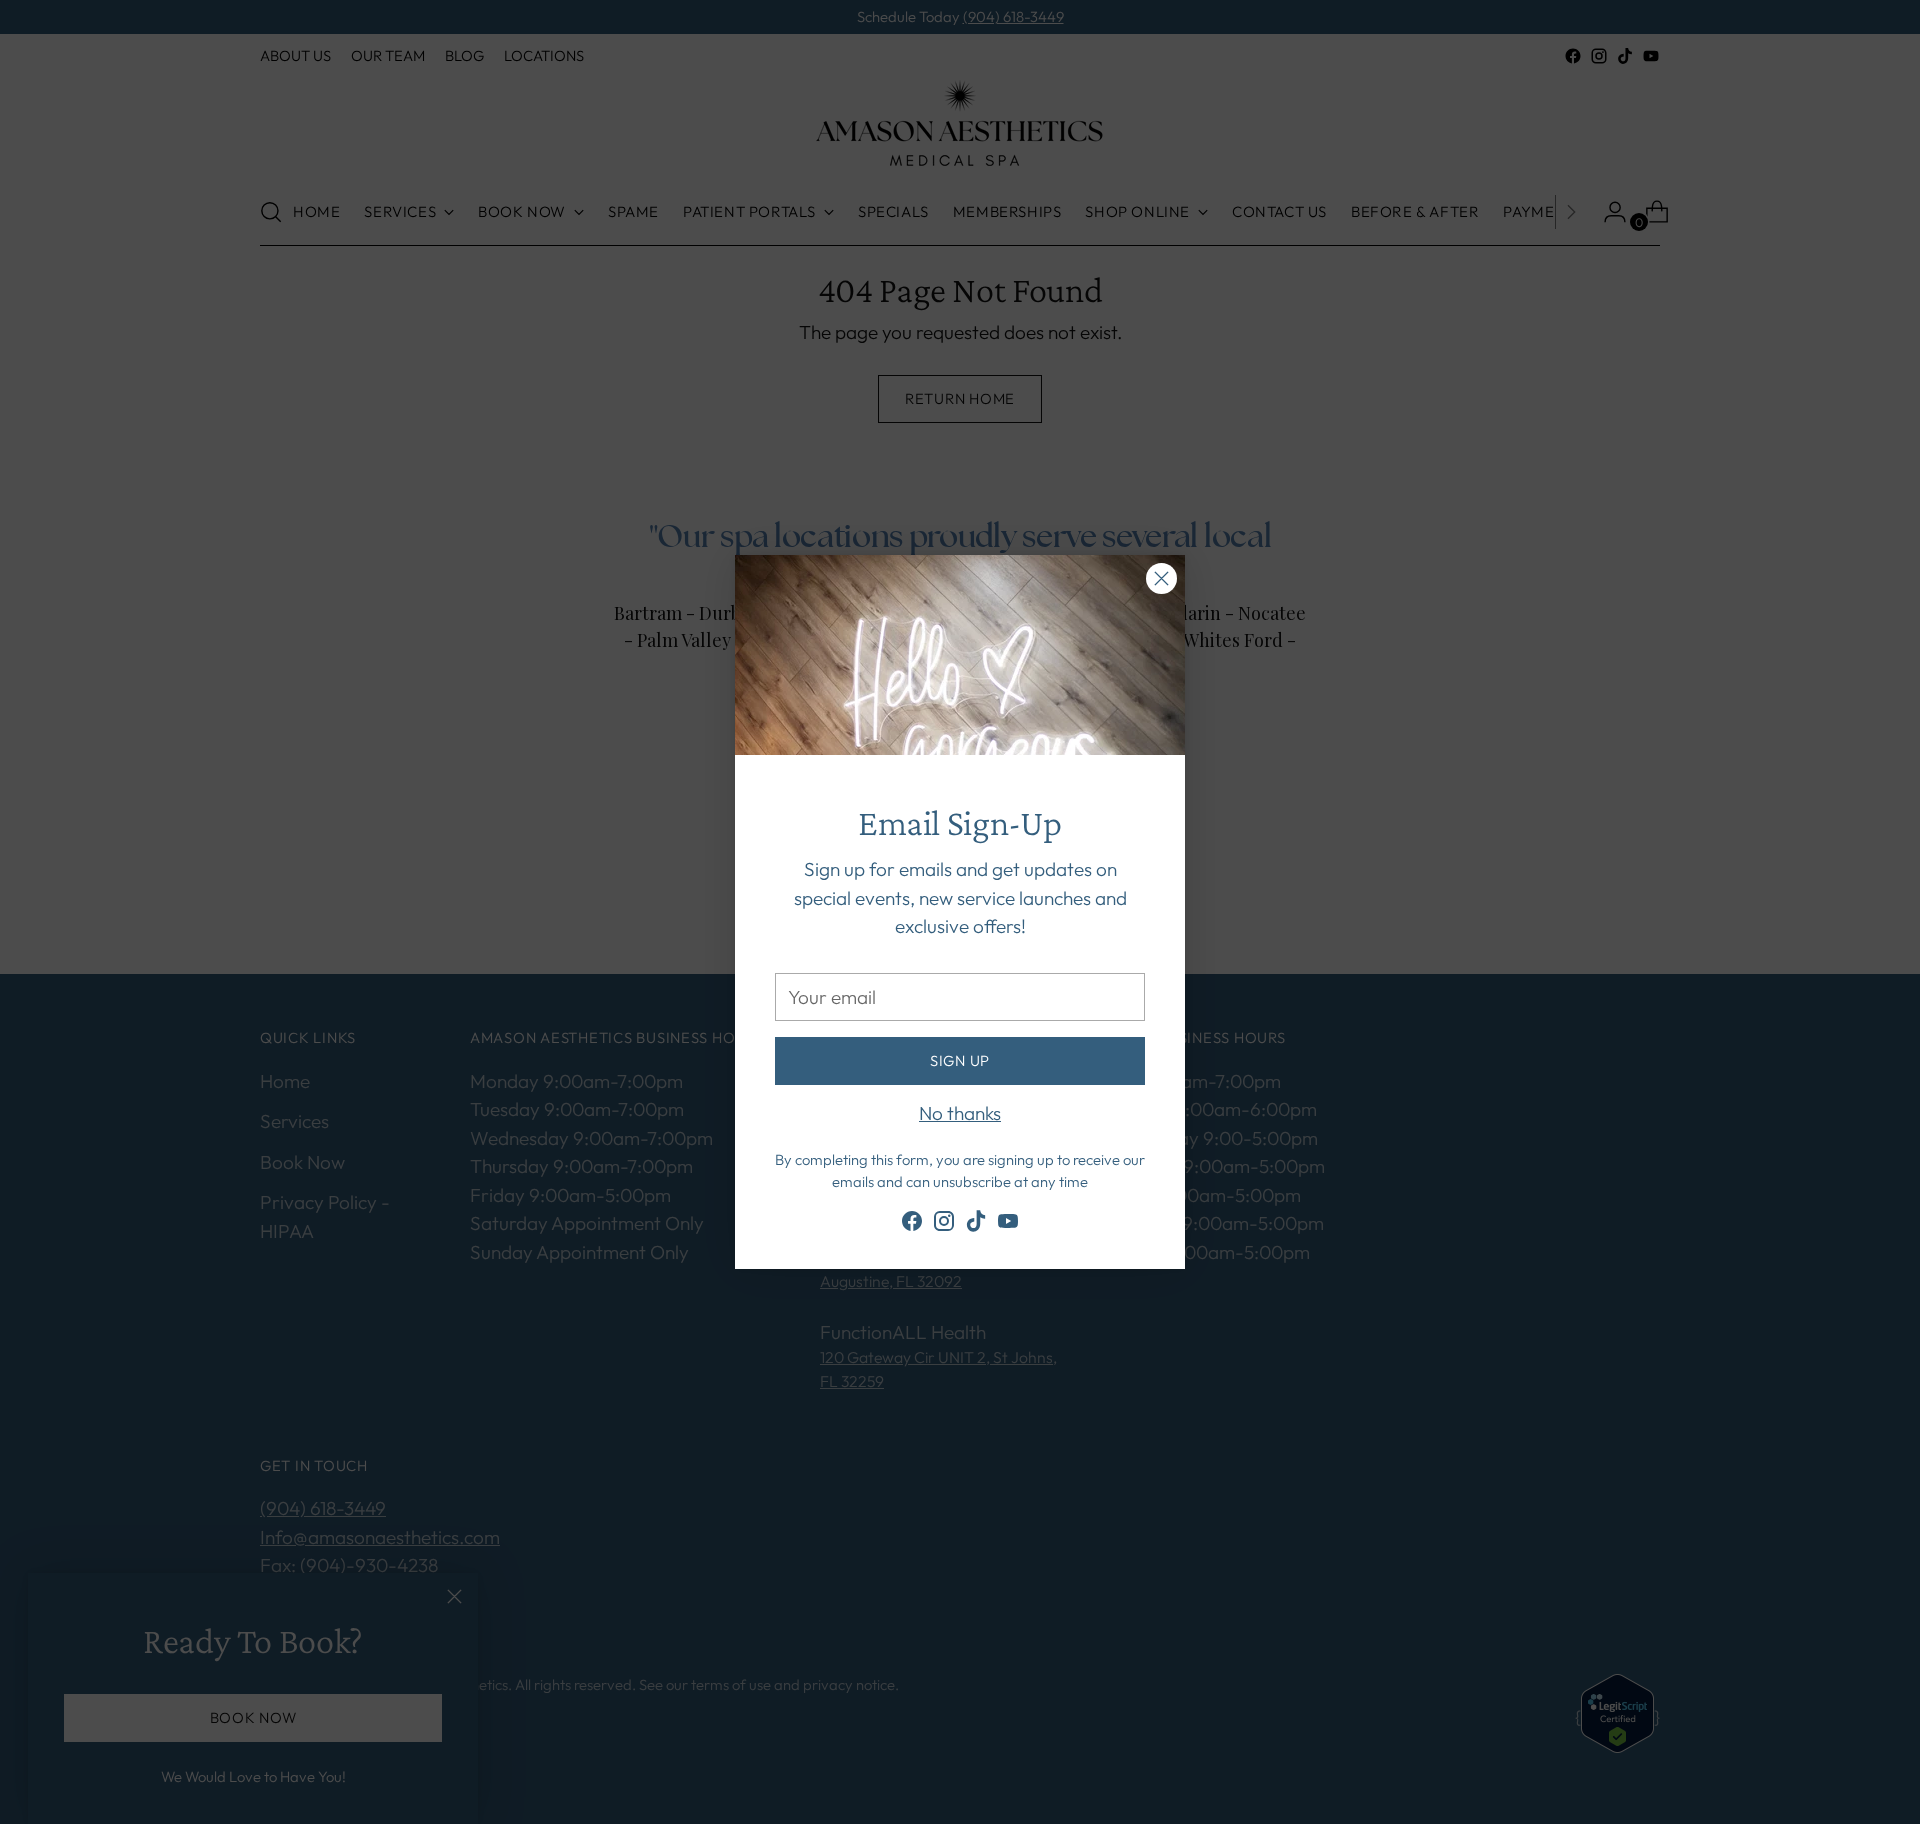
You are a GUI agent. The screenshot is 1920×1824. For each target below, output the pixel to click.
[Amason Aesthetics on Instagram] (944, 1225)
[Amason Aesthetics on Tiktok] (976, 1225)
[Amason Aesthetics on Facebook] (912, 1225)
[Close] (1161, 578)
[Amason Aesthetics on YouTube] (1008, 1225)
